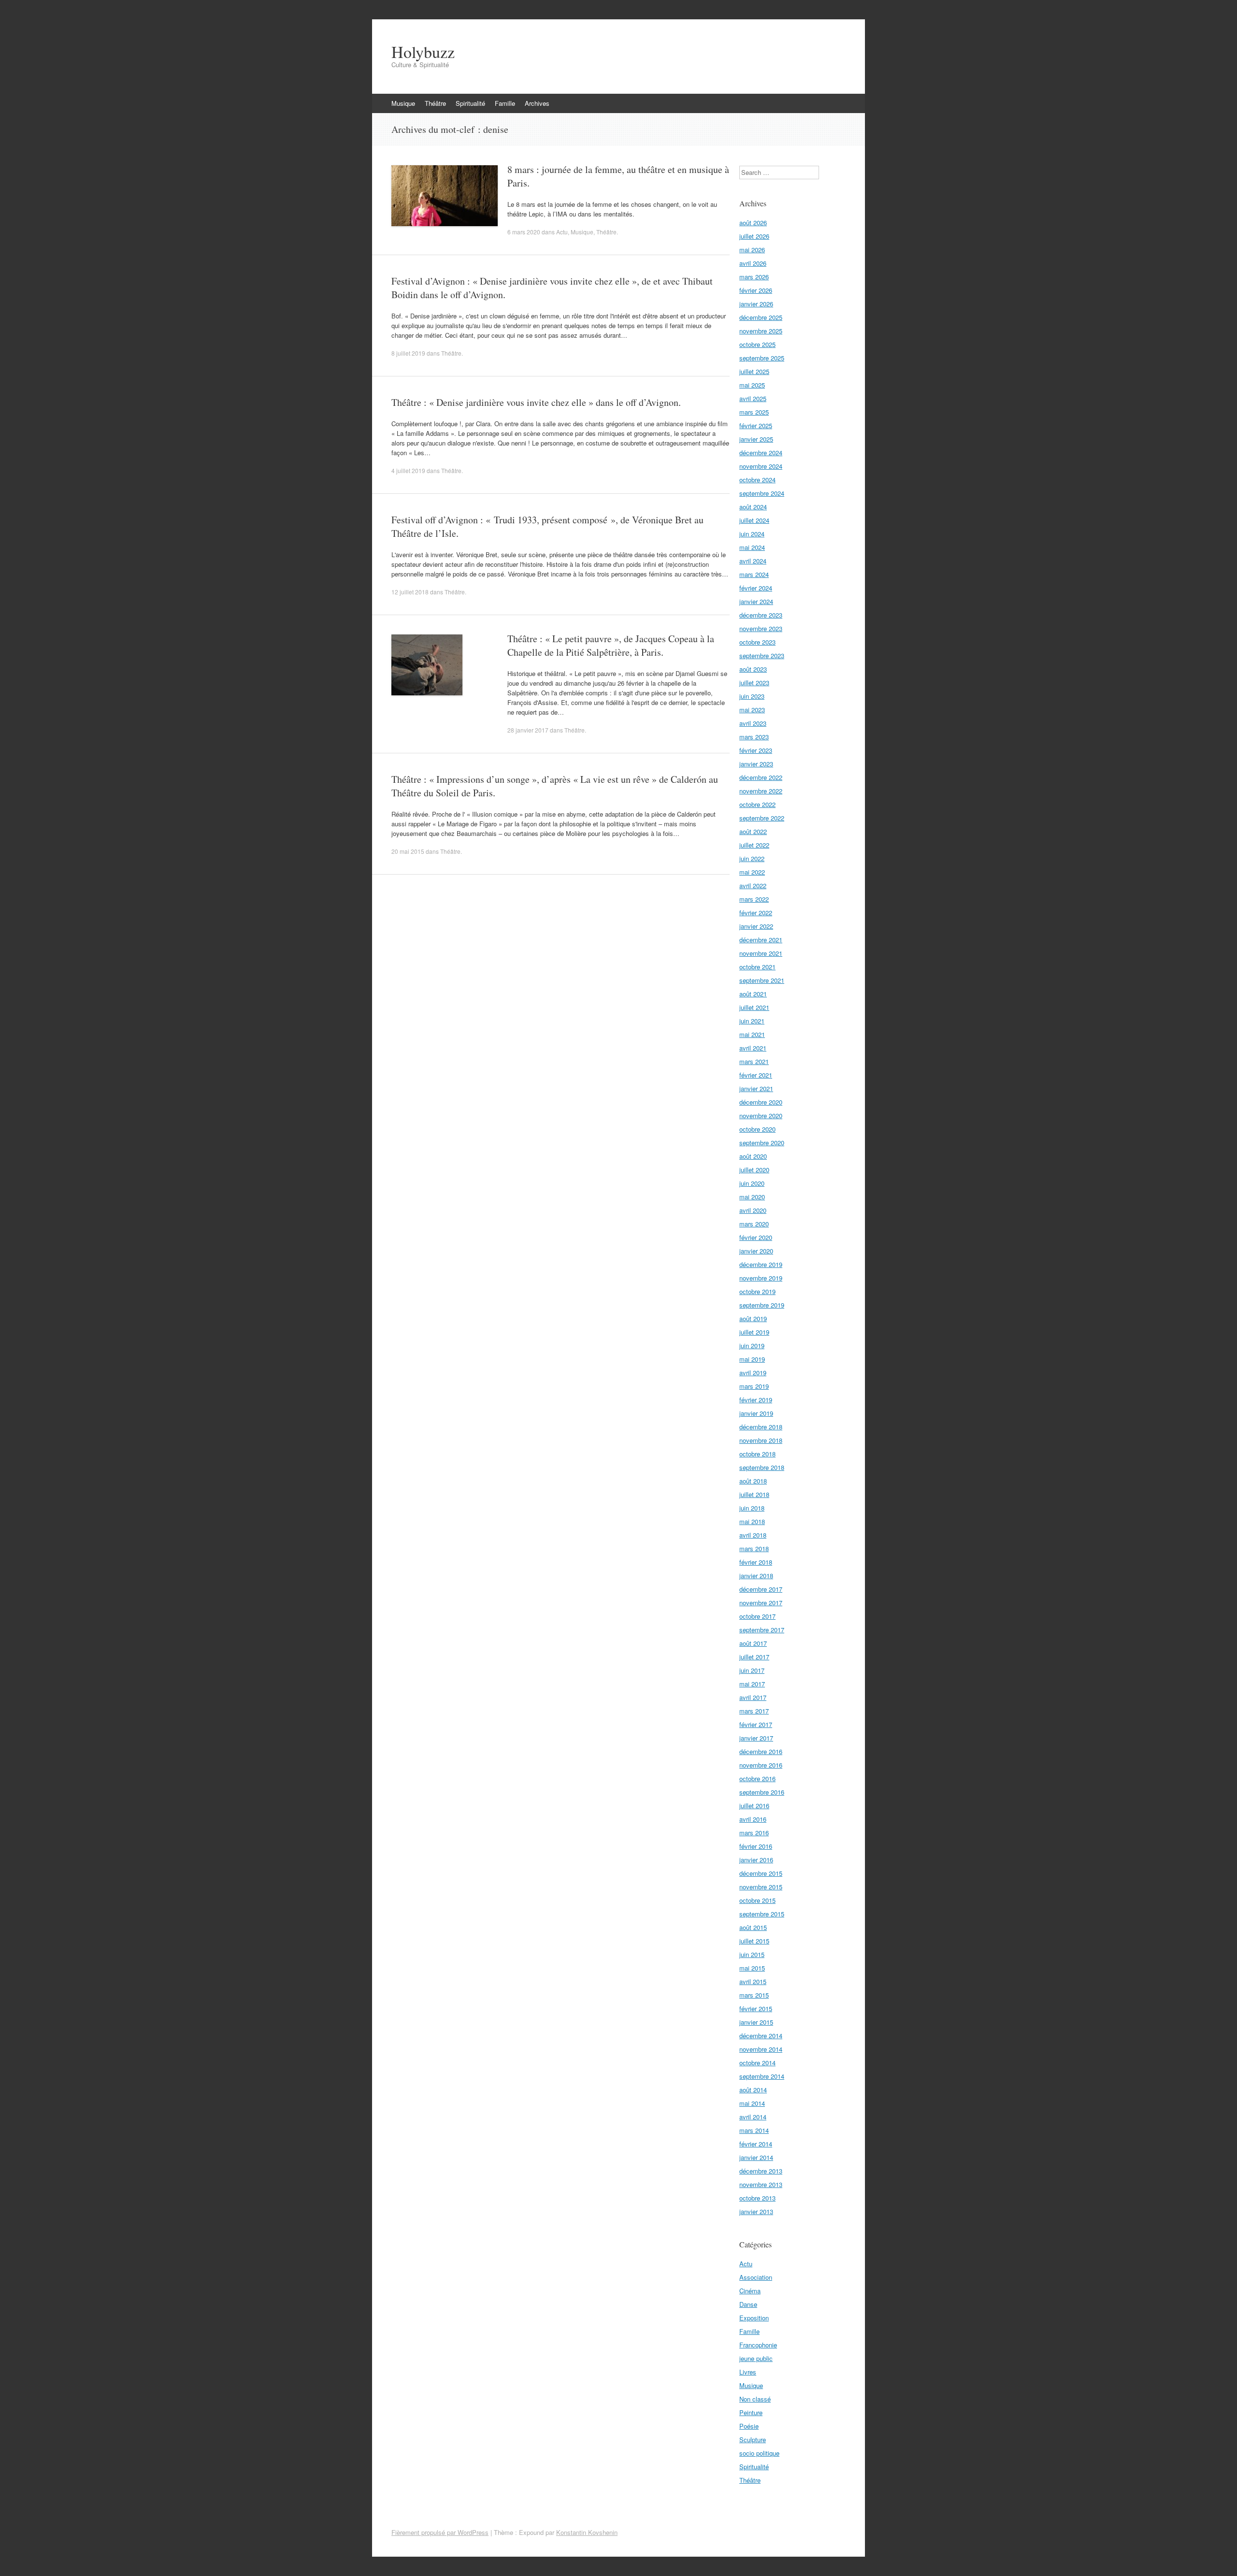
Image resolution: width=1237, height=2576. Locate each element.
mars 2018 (754, 1548)
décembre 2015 (761, 1873)
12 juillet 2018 (410, 592)
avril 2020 (753, 1210)
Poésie (749, 2426)
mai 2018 (752, 1521)
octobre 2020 (757, 1129)
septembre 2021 (762, 980)
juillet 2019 (754, 1332)
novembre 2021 (761, 953)
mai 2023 (752, 710)
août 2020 (753, 1156)
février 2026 (756, 290)
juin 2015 (752, 1954)
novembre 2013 (761, 2184)
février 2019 (756, 1400)
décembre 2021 (761, 940)
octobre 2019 (757, 1291)
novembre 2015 (761, 1887)
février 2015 (756, 2008)
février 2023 (756, 750)
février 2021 (756, 1075)
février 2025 (756, 425)
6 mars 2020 (524, 232)
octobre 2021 (757, 967)
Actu (562, 232)
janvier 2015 (756, 2022)
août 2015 (753, 1927)
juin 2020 (752, 1183)
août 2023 (753, 669)
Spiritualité (470, 103)
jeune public (756, 2358)
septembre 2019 (762, 1305)
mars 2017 (754, 1711)
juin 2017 (752, 1670)
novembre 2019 (761, 1278)
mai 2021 (752, 1034)
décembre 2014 (761, 2036)
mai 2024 (752, 547)
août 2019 (753, 1318)
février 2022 (756, 913)
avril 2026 (753, 263)
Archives (537, 103)
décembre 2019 (761, 1264)
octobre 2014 (757, 2063)
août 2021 (753, 994)
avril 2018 (753, 1535)
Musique (403, 103)
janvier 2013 (756, 2211)
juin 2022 (752, 858)
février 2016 (756, 1846)
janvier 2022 (756, 926)
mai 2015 (752, 1968)
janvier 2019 (756, 1413)
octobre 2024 (757, 480)
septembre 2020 (762, 1143)
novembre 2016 (761, 1765)
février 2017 (756, 1724)
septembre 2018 (762, 1467)
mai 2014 (752, 2103)
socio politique (759, 2453)
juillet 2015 (754, 1941)
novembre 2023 (761, 628)
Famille (505, 103)
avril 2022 (753, 885)
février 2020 (756, 1237)
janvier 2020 (756, 1251)
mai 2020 (752, 1197)
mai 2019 (752, 1359)
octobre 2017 (757, 1616)
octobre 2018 (757, 1454)
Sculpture (753, 2439)
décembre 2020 (761, 1102)
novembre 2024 (761, 466)
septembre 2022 (762, 818)
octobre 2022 (757, 804)
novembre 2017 (761, 1603)
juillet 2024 (754, 520)
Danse (748, 2304)
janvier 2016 (756, 1860)
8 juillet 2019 (408, 353)
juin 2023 (752, 696)
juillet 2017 (754, 1657)
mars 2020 (754, 1224)
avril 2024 (753, 561)
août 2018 (753, 1481)
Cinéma (750, 2291)
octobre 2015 (757, 1900)
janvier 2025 (756, 439)
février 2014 (756, 2144)
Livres (748, 2372)
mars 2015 (754, 1995)
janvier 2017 (756, 1738)
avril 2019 (753, 1373)
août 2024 (753, 507)
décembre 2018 (761, 1427)
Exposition (754, 2318)
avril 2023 (753, 723)
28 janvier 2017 (528, 730)
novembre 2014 (761, 2049)
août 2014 (753, 2090)
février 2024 (756, 588)
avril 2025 (753, 398)
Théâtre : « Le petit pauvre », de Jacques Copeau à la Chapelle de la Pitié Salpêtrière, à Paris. (611, 645)
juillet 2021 (754, 1007)
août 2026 (753, 223)
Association (756, 2277)
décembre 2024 (761, 453)
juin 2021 (752, 1021)
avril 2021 (753, 1048)
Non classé (755, 2399)
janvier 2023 (756, 764)
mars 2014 (754, 2130)
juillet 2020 (754, 1170)
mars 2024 (754, 574)
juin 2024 (752, 534)
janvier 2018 (756, 1576)
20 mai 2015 (408, 851)
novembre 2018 (761, 1440)
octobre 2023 (757, 642)
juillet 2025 (754, 371)
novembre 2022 (761, 791)
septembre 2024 (762, 493)
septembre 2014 (762, 2076)
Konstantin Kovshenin (587, 2532)
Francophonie (758, 2345)
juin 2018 (752, 1508)
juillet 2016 (754, 1806)
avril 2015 (753, 1981)
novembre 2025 (761, 331)
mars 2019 (754, 1386)
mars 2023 (754, 737)
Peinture (751, 2412)
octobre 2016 (757, 1778)
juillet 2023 (754, 683)
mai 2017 (752, 1684)
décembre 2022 (761, 777)
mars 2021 (754, 1061)
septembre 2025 (762, 358)
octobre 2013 (757, 2198)
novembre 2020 (761, 1115)
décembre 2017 (761, 1589)
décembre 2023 (761, 615)
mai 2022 (752, 872)
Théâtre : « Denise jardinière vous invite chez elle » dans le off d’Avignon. (536, 402)
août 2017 (753, 1643)
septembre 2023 (762, 655)
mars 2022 (754, 899)
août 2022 (753, 831)
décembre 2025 (761, 317)
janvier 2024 (756, 601)
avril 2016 (753, 1819)
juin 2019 (752, 1346)
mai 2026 (752, 250)
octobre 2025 (757, 344)
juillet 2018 (754, 1494)
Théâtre (435, 103)
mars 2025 (754, 412)
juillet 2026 (754, 236)
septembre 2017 (762, 1630)
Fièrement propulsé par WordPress (440, 2532)
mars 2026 (754, 277)
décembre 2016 (761, 1751)
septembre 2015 (762, 1914)
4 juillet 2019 (408, 470)
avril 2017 (753, 1697)
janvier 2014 (756, 2157)
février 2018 (756, 1562)
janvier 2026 (756, 304)
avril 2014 (753, 2117)
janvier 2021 (756, 1088)
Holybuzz (423, 52)
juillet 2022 (754, 845)
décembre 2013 (761, 2171)
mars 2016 (754, 1833)
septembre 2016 (762, 1792)
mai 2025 (752, 385)
